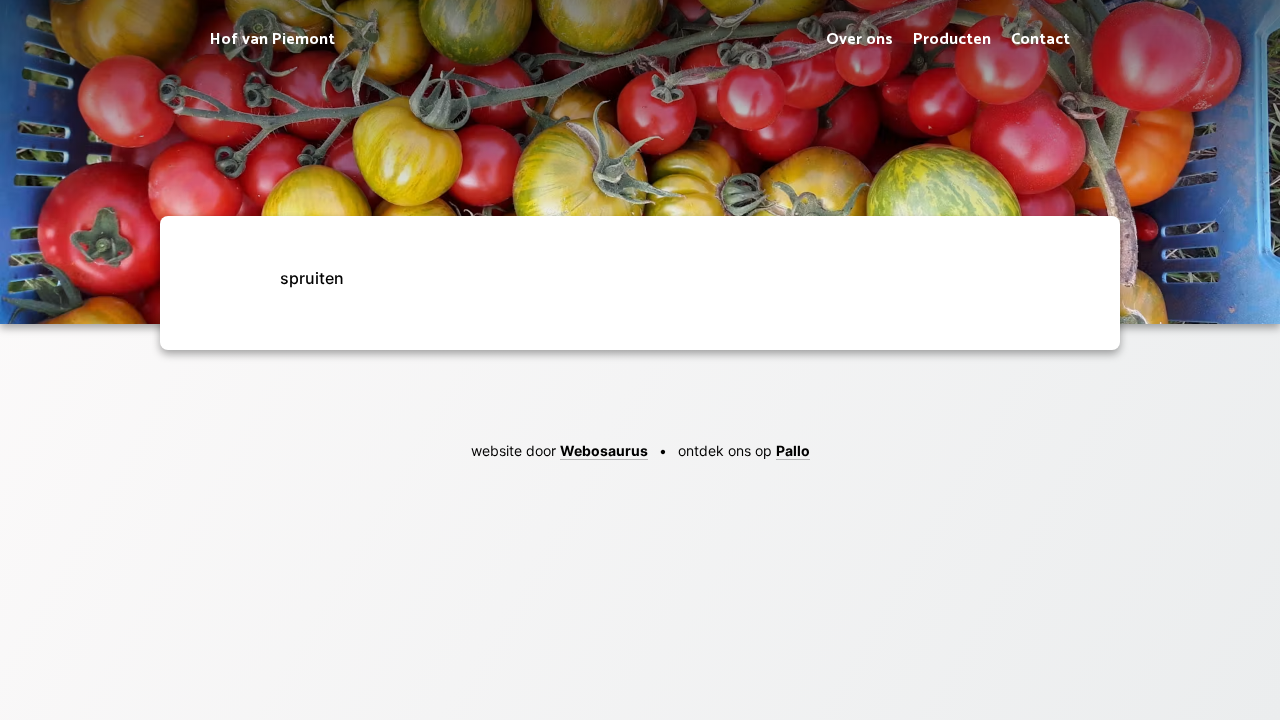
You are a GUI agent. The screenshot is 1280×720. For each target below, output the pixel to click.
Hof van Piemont (272, 40)
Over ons (859, 39)
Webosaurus (604, 450)
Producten (952, 39)
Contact (1040, 39)
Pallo (793, 450)
